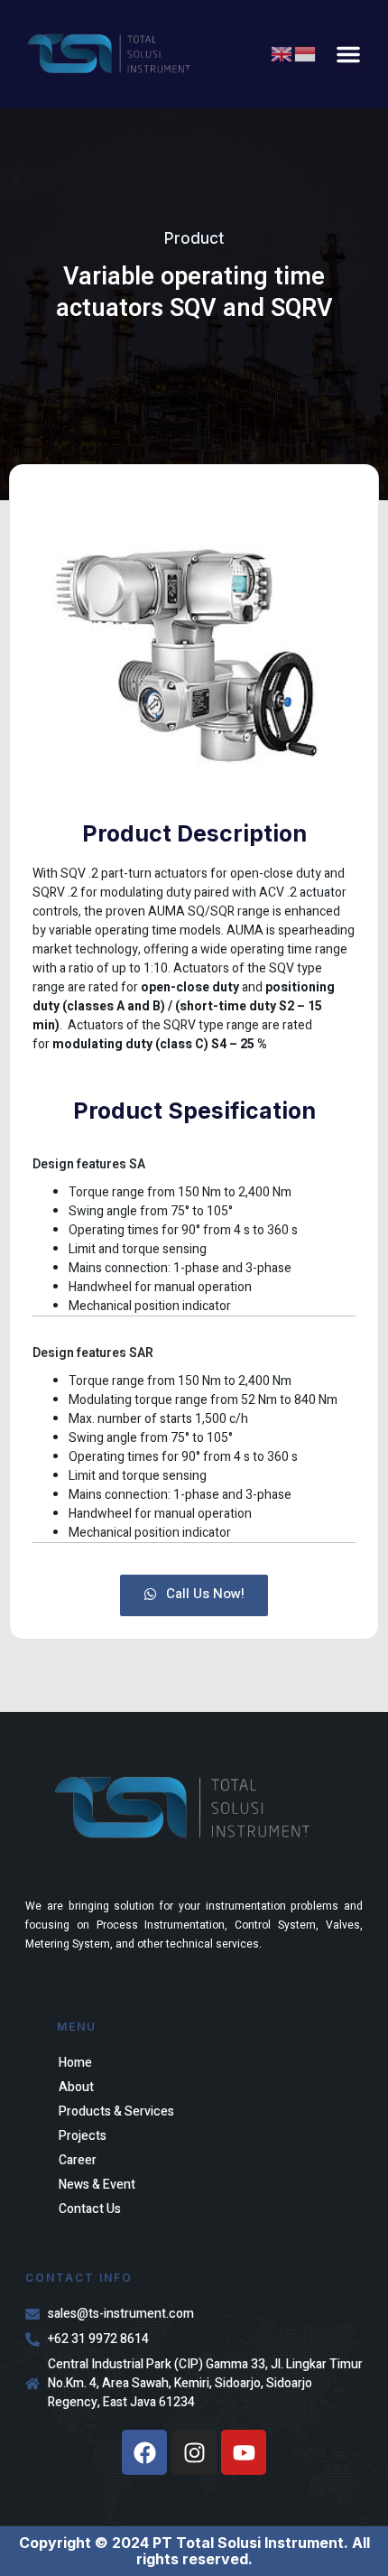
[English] (282, 54)
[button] (348, 54)
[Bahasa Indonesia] (306, 54)
